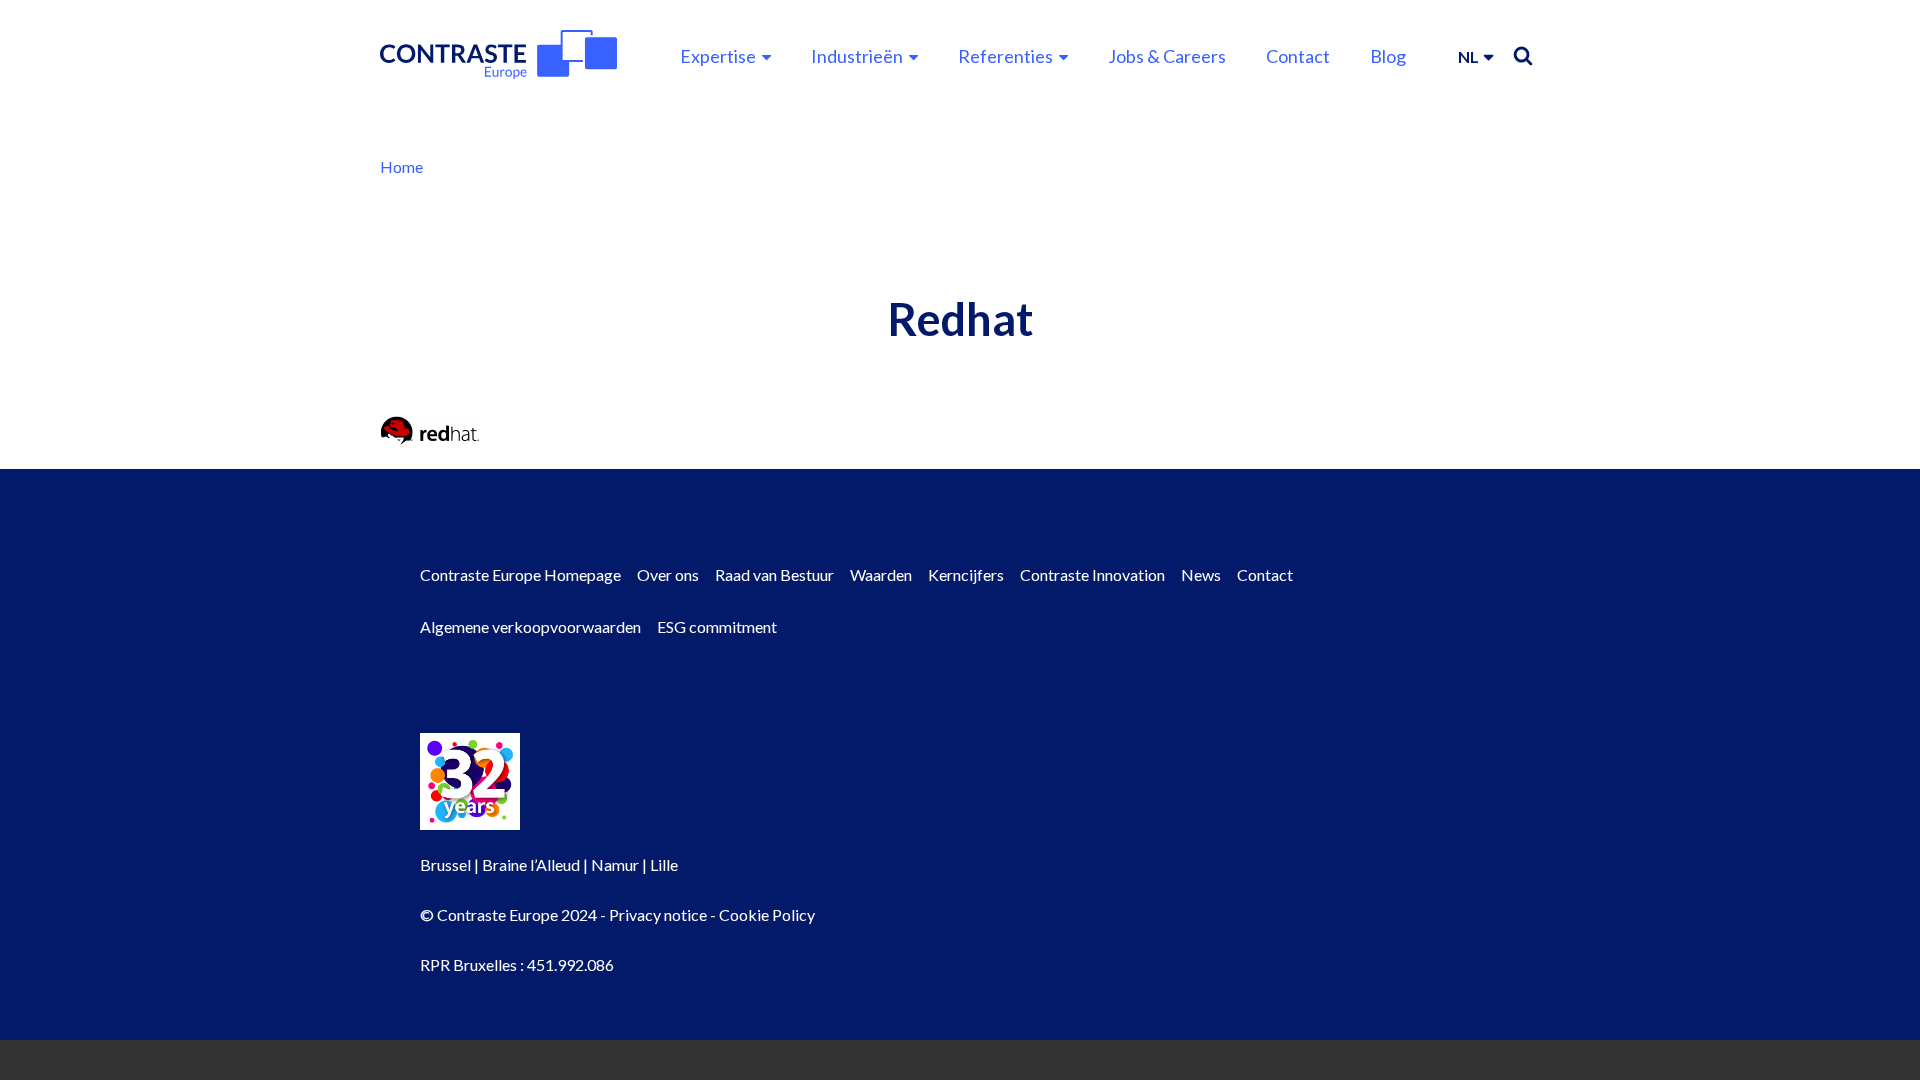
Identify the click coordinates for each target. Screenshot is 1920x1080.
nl (1468, 56)
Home (401, 166)
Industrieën (857, 56)
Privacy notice (658, 914)
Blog (1388, 56)
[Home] (498, 54)
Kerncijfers (966, 574)
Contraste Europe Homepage (520, 574)
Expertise (718, 56)
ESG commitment (717, 626)
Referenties (1005, 56)
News (1201, 574)
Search (1523, 56)
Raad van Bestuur (774, 574)
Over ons (668, 574)
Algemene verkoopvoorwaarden (530, 626)
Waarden (881, 574)
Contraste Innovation (1092, 574)
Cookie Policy (767, 914)
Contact (1298, 56)
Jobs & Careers (1167, 56)
